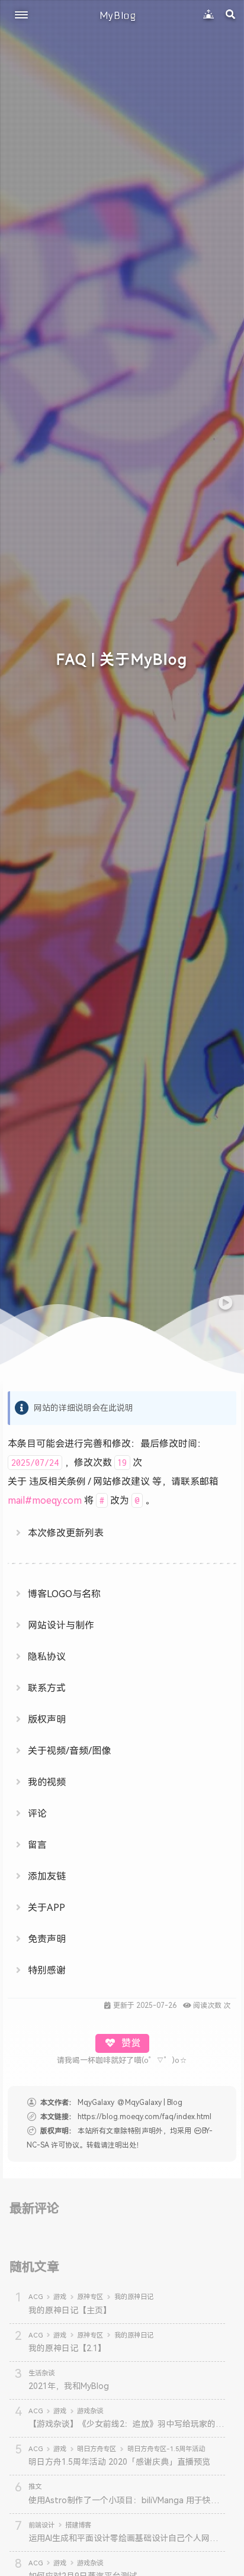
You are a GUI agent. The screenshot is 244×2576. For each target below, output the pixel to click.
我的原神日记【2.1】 (67, 2348)
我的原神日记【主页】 (70, 2310)
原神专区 (90, 2297)
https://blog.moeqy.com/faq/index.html (145, 2117)
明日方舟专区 (97, 2449)
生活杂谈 (41, 2373)
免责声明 (47, 1939)
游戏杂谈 (90, 2411)
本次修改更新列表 (66, 1533)
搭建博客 (78, 2525)
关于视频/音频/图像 (69, 1751)
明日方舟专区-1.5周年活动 (166, 2449)
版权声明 (47, 1719)
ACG (36, 2297)
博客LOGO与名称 (64, 1594)
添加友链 (47, 1876)
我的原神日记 (134, 2297)
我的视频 (47, 1782)
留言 (37, 1845)
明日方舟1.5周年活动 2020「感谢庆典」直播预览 (119, 2462)
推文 (35, 2487)
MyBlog (118, 15)
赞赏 (130, 2043)
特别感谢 (47, 1970)
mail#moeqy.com (45, 1500)
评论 (37, 1813)
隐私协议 (47, 1657)
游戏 (60, 2297)
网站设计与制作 (61, 1625)
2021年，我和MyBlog (69, 2386)
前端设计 (41, 2525)
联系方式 (47, 1688)
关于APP (46, 1908)
